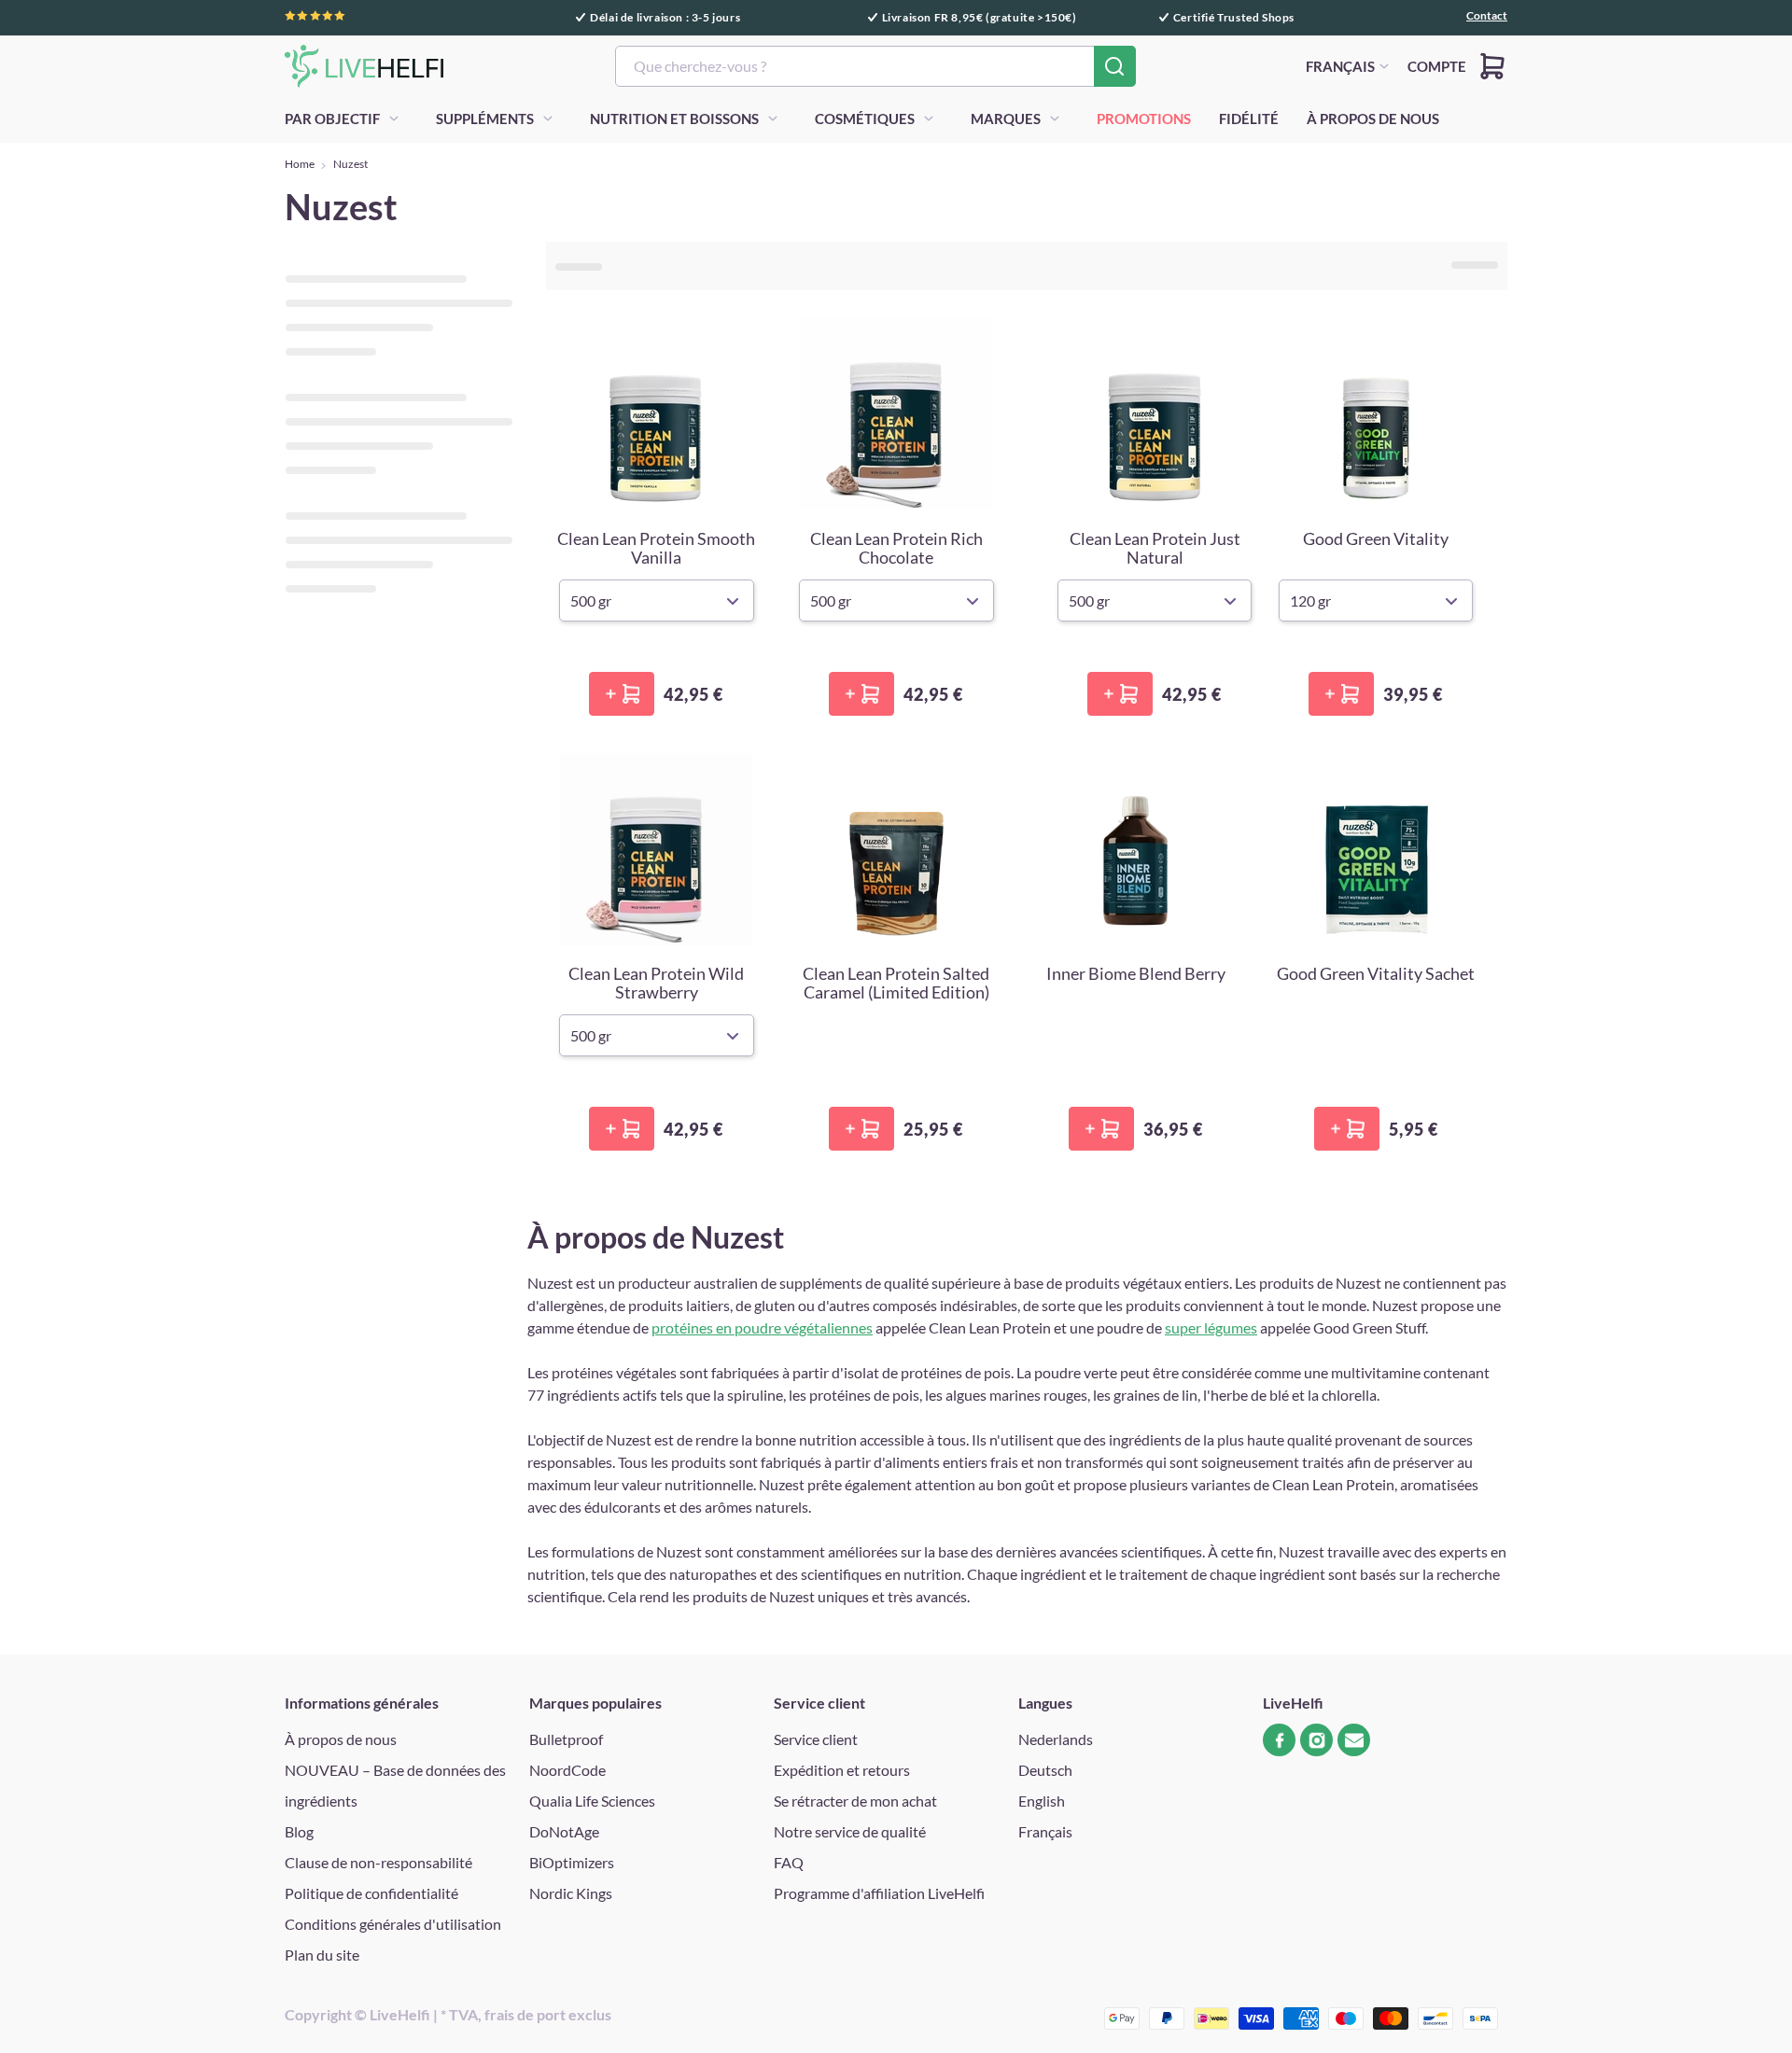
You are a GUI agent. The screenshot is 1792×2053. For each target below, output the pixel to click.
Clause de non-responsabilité (378, 1862)
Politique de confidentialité (371, 1893)
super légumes (1211, 1327)
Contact (1487, 16)
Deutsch (1045, 1770)
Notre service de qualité (850, 1831)
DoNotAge (564, 1831)
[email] (1354, 1740)
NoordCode (567, 1770)
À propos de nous (341, 1739)
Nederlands (1056, 1739)
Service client (816, 1739)
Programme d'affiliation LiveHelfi (879, 1893)
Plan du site (322, 1955)
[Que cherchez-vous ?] (1115, 66)
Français (1045, 1831)
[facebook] (1279, 1740)
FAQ (789, 1862)
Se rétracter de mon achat (855, 1801)
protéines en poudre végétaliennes (762, 1327)
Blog (299, 1831)
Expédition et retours (842, 1770)
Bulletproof (566, 1739)
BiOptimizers (572, 1862)
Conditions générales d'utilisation (393, 1924)
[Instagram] (1316, 1740)
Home (300, 164)
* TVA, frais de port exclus (526, 2014)
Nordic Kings (571, 1893)
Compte (1437, 66)
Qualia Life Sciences (592, 1801)
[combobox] (875, 66)
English (1042, 1801)
